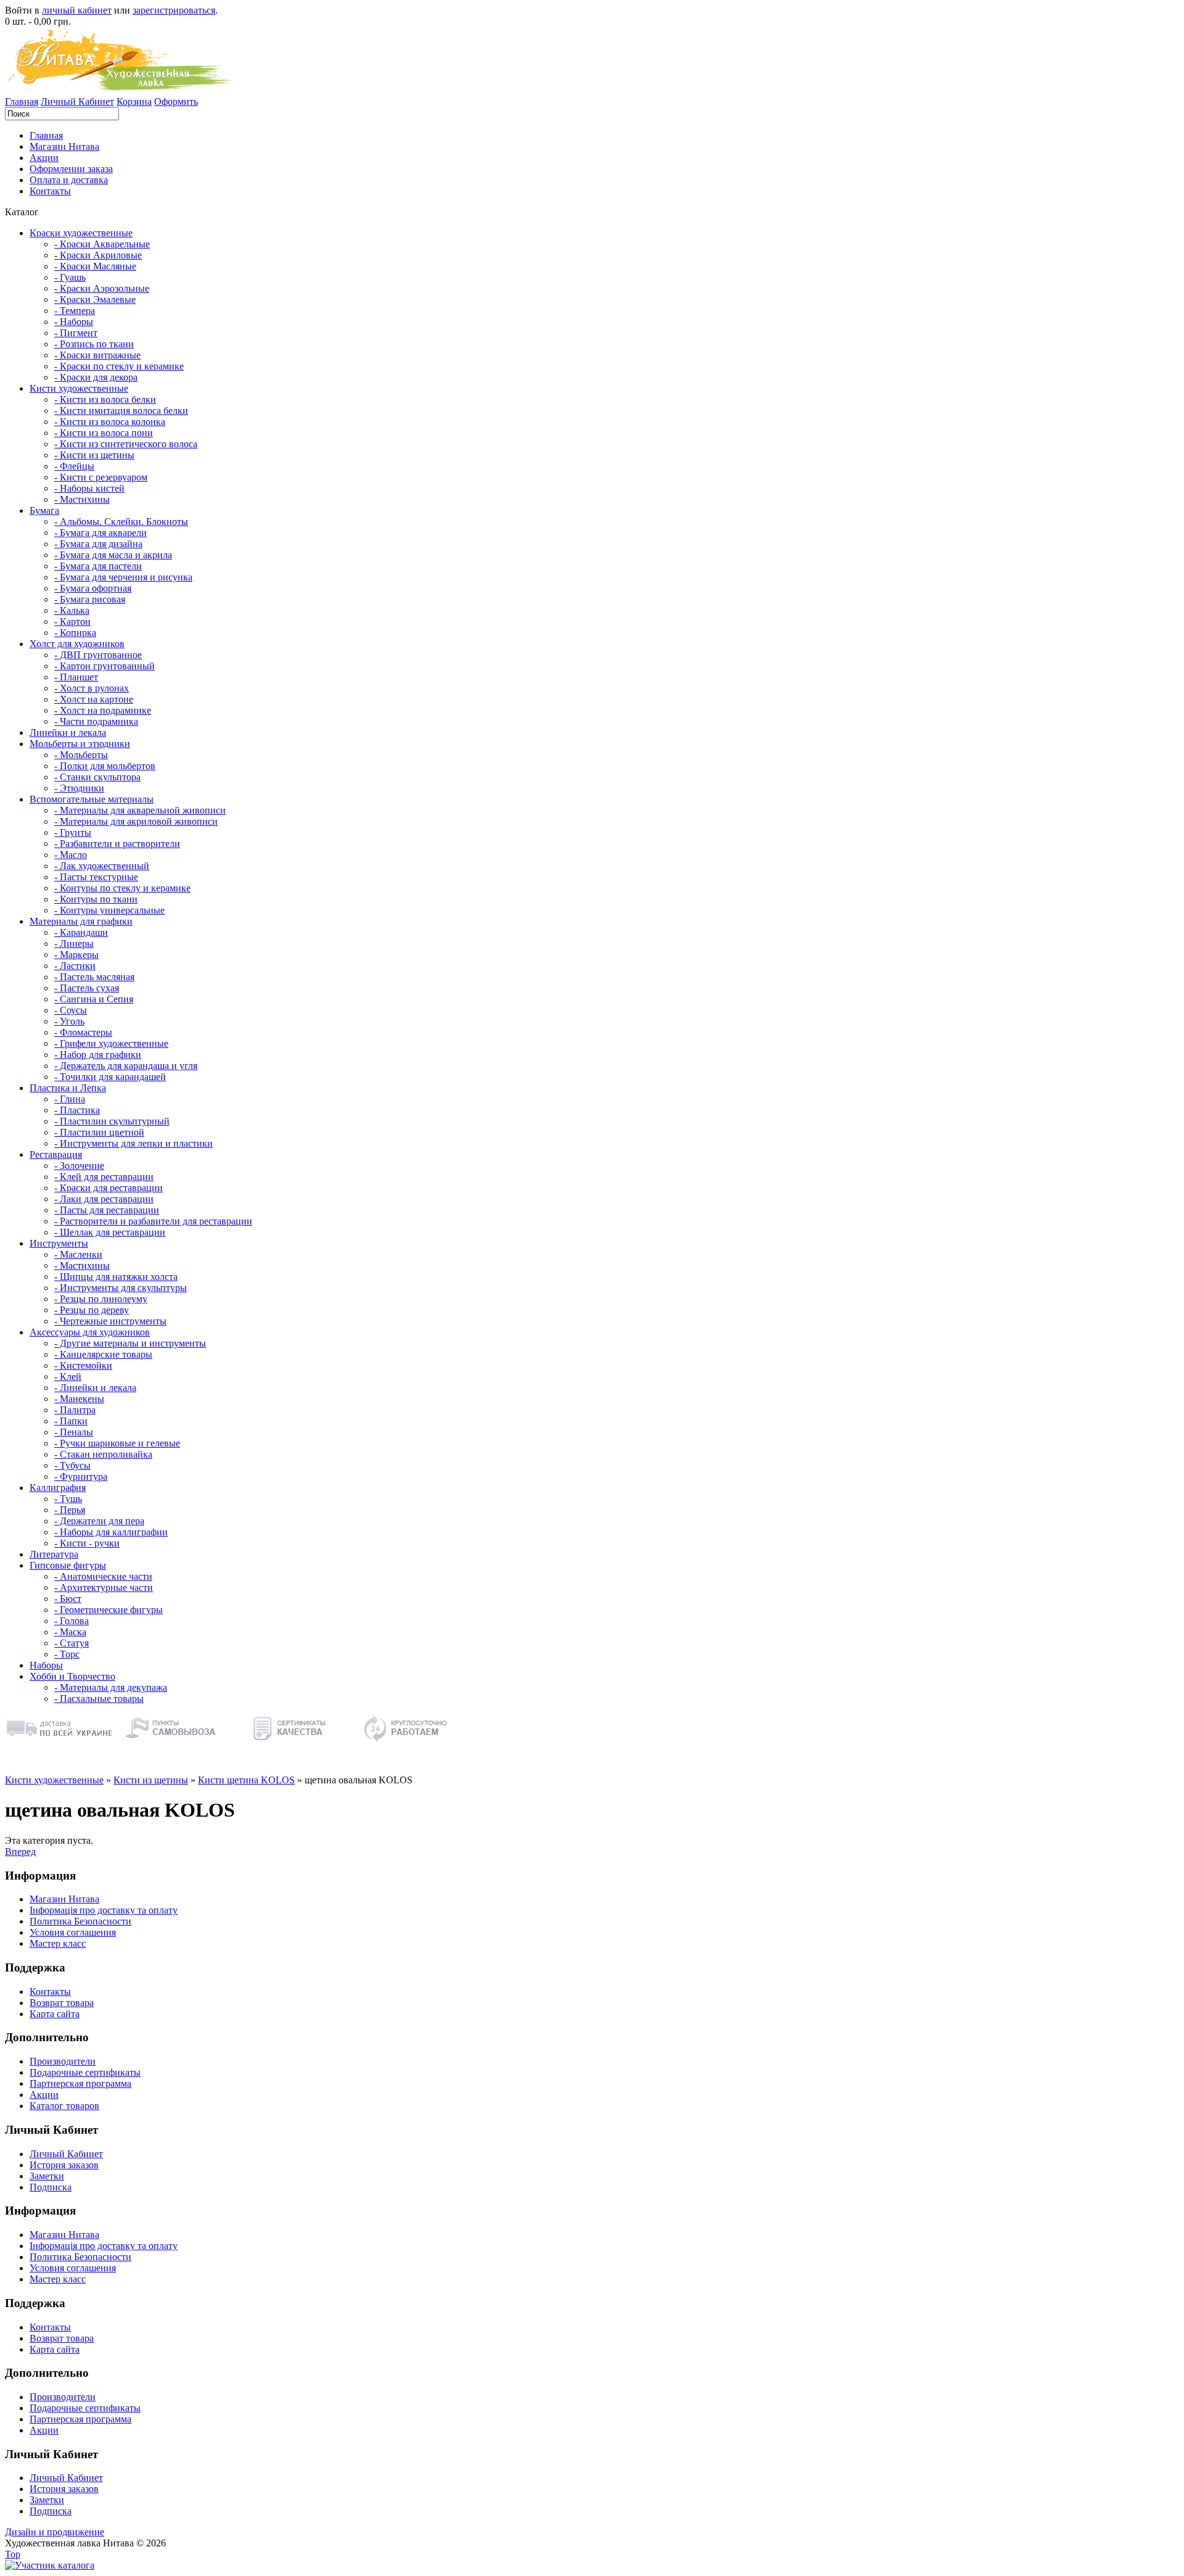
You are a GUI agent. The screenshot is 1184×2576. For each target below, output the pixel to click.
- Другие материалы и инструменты (130, 1343)
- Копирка (75, 633)
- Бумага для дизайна (98, 544)
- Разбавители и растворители (117, 844)
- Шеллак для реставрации (110, 1232)
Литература (54, 1554)
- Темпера (75, 311)
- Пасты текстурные (96, 877)
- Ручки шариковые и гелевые (117, 1443)
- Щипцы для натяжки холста (116, 1277)
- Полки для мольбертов (105, 766)
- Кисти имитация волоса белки (121, 411)
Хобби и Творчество (72, 1676)
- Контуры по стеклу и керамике (122, 888)
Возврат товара (62, 2003)
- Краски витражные (97, 355)
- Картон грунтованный (105, 666)
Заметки (47, 2176)
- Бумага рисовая (90, 599)
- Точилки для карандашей (110, 1077)
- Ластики (75, 966)
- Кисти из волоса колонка (110, 422)
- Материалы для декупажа (111, 1687)
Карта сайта (55, 2014)
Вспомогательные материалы (92, 799)
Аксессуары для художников (90, 1332)
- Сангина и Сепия (94, 999)
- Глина (70, 1099)
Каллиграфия (58, 1488)
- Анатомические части (103, 1576)
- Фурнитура (81, 1476)
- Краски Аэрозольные (102, 288)
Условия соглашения (73, 1932)
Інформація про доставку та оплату (104, 1910)
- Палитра (75, 1410)
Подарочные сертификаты (85, 2072)
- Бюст (68, 1599)
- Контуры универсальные (109, 910)
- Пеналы (74, 1432)
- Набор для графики (98, 1055)
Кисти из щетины (151, 1780)
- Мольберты (81, 755)
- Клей (68, 1377)
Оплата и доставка (69, 180)
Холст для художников (77, 644)
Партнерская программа (80, 2083)
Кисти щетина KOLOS (246, 1780)
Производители (63, 2061)
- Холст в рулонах (92, 688)
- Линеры (74, 943)
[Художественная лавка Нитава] (50, 2565)
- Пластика (77, 1110)
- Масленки (78, 1254)
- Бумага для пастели (98, 566)
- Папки (71, 1421)
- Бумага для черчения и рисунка (123, 577)
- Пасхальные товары (99, 1699)
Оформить (176, 101)
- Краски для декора (96, 377)
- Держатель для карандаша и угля (126, 1066)
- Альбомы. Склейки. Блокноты (121, 522)
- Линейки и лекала (95, 1388)
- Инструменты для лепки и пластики (134, 1143)
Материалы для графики (81, 921)
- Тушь (68, 1499)
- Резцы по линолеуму (101, 1299)
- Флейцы (74, 466)
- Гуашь (70, 277)
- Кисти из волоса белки (105, 399)
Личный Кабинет (77, 101)
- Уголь (69, 1021)
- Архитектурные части (104, 1587)
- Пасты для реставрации (107, 1210)
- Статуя (72, 1643)
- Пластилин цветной (99, 1132)
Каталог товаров (64, 2106)
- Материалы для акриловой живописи (136, 821)
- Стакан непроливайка (103, 1454)
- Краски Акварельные (102, 244)
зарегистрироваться (174, 10)
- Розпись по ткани (94, 344)
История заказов (64, 2165)
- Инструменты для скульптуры (121, 1288)
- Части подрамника (96, 721)
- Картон (72, 621)
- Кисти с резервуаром (101, 477)
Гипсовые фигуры (68, 1565)
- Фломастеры (83, 1032)
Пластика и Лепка (68, 1088)
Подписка (51, 2187)
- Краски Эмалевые (95, 299)
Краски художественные (81, 233)
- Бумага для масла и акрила (113, 555)
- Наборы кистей (89, 488)
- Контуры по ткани (96, 899)
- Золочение (79, 1166)
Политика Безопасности (80, 1921)
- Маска (70, 1632)
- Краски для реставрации (109, 1188)
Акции (44, 158)
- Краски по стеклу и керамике (119, 366)
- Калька (72, 610)
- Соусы (71, 1010)
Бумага (44, 510)
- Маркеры (76, 955)
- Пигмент (76, 333)
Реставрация (56, 1154)
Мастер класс (58, 1943)
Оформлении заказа (71, 169)
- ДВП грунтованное (98, 655)
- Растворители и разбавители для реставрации (153, 1221)
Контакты (50, 191)
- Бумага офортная (93, 588)
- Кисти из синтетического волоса (126, 444)
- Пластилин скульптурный (112, 1121)
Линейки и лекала (68, 733)
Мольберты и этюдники (80, 744)
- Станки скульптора (97, 777)
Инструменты (59, 1243)
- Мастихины (82, 499)
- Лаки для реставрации (104, 1199)
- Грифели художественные (111, 1043)
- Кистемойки (83, 1365)
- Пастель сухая (87, 988)
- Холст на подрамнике (103, 710)
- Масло (71, 855)
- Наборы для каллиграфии (111, 1532)
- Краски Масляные (95, 266)
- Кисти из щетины (94, 455)
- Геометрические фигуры (109, 1610)
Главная (22, 101)
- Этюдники (79, 788)
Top (13, 2554)
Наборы (46, 1665)
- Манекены (79, 1399)
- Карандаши (81, 932)
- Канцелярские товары (103, 1354)
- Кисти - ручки (87, 1543)
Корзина (134, 101)
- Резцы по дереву (92, 1310)
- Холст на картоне (94, 699)
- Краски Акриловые (98, 255)
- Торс (67, 1654)
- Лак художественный (102, 866)
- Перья (70, 1510)
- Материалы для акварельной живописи (140, 810)
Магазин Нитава (64, 147)
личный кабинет (77, 10)
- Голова (72, 1621)
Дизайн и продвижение (55, 2532)
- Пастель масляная (94, 977)
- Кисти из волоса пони (104, 433)
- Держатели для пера (99, 1521)
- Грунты (73, 832)
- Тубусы (72, 1465)
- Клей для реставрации (104, 1177)
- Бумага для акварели (101, 533)
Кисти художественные (79, 388)
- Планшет (76, 677)
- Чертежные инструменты (110, 1321)
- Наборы (74, 322)
